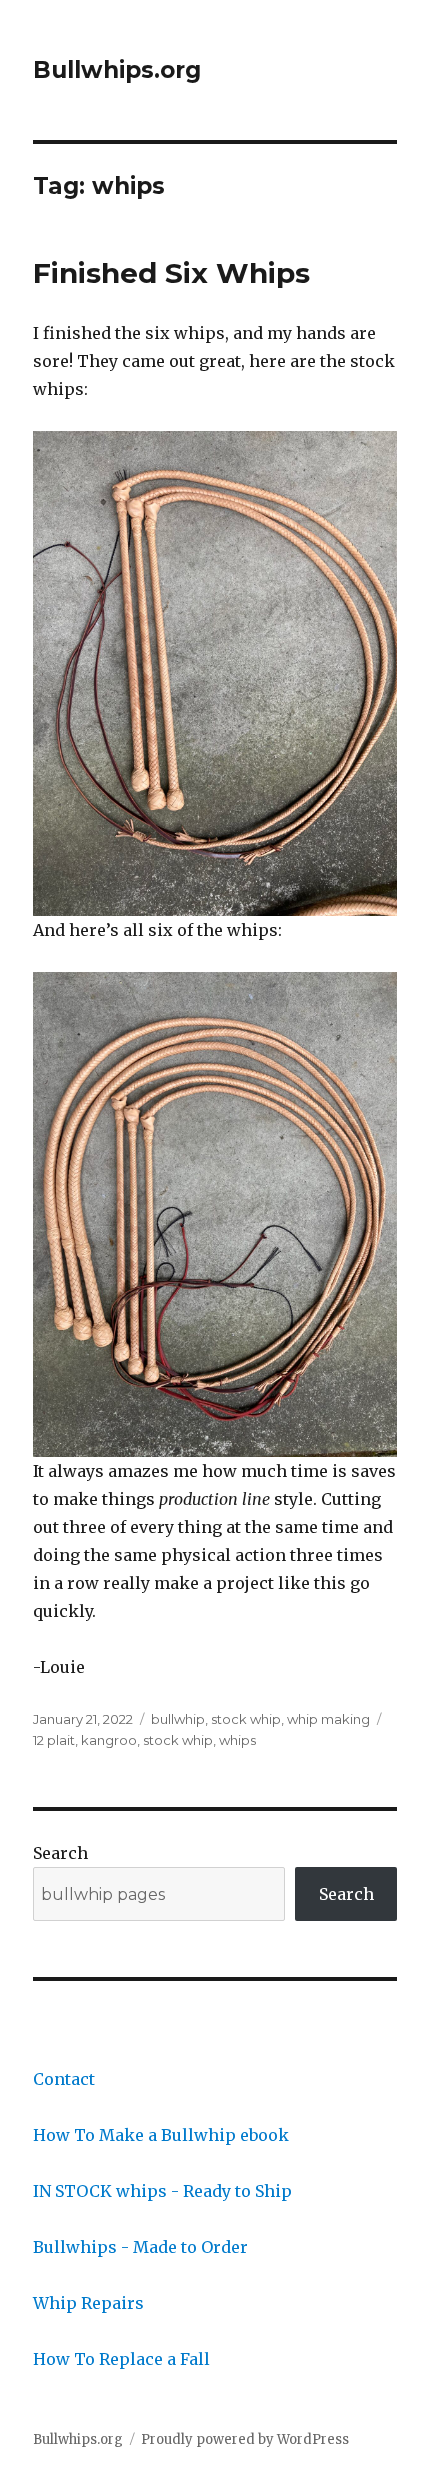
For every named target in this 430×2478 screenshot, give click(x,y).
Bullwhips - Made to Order (140, 2247)
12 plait (54, 1740)
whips (237, 1740)
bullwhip (178, 1719)
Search (60, 1853)
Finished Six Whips (171, 273)
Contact (64, 2079)
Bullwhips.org (117, 70)
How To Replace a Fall (121, 2359)
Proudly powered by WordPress (245, 2439)
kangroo (109, 1740)
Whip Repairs (88, 2303)
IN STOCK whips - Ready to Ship (162, 2191)
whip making (328, 1719)
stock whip (246, 1719)
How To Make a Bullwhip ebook (161, 2135)
